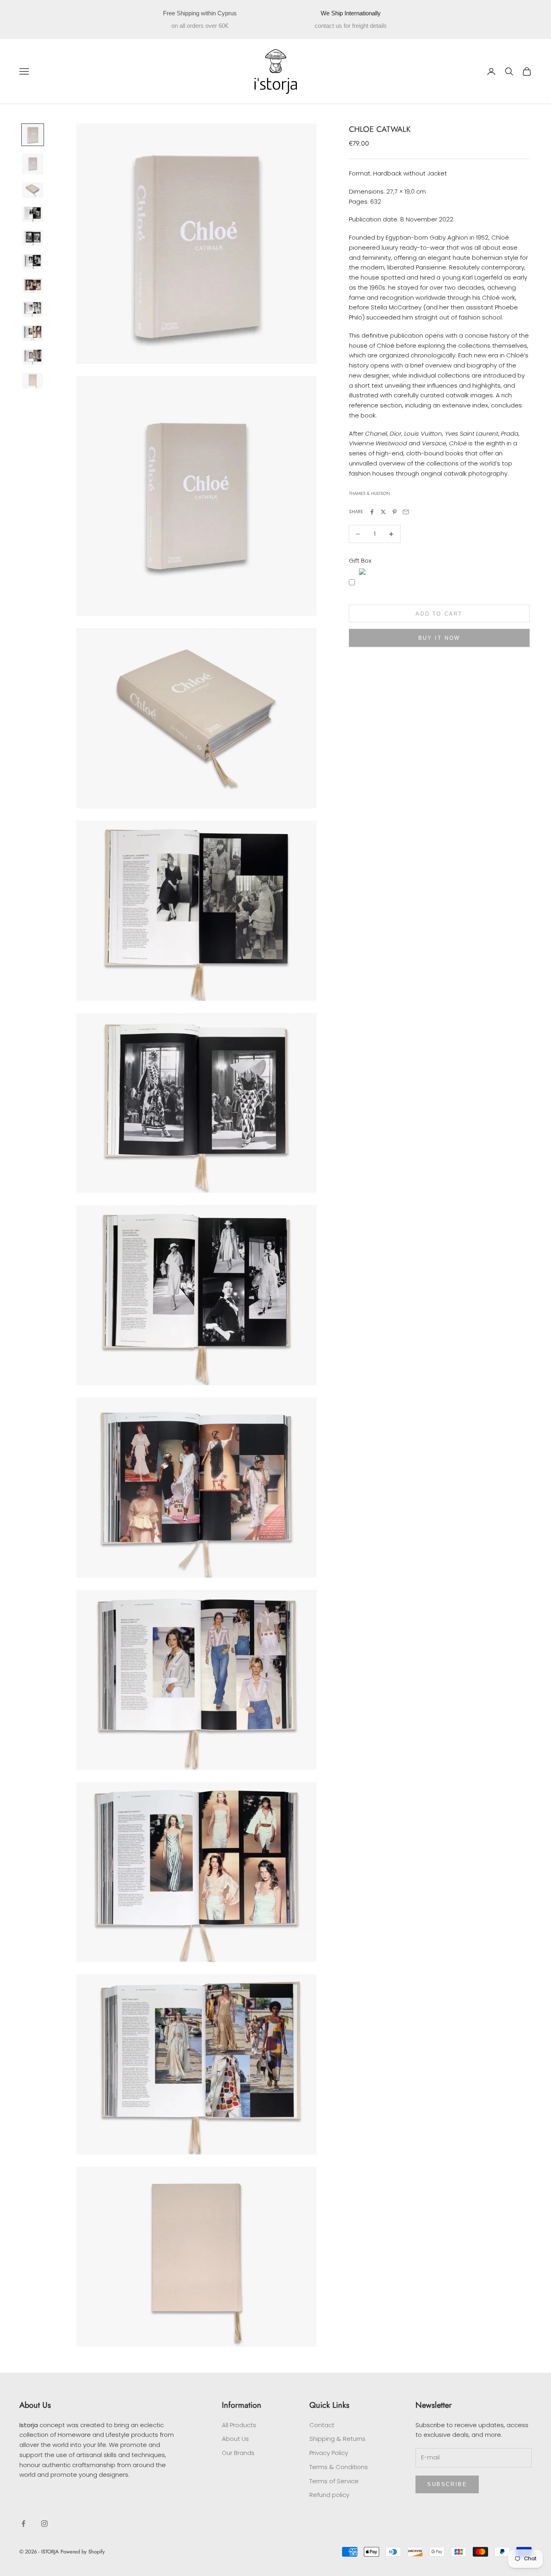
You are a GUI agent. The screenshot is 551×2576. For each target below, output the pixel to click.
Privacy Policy (329, 2453)
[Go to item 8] (33, 309)
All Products (239, 2425)
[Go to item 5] (33, 238)
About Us (235, 2439)
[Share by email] (406, 512)
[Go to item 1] (33, 135)
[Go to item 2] (33, 164)
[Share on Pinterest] (394, 512)
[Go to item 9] (33, 333)
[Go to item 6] (33, 262)
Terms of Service (334, 2481)
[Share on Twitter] (383, 512)
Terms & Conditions (339, 2467)
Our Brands (238, 2453)
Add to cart (439, 614)
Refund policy (329, 2495)
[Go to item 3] (33, 190)
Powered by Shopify (83, 2552)
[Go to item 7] (33, 285)
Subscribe (447, 2484)
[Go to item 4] (33, 214)
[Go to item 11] (33, 381)
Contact (322, 2425)
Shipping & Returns (337, 2439)
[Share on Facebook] (372, 512)
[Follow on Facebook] (23, 2524)
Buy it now (439, 638)
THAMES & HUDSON (369, 494)
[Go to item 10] (33, 357)
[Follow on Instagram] (44, 2524)
